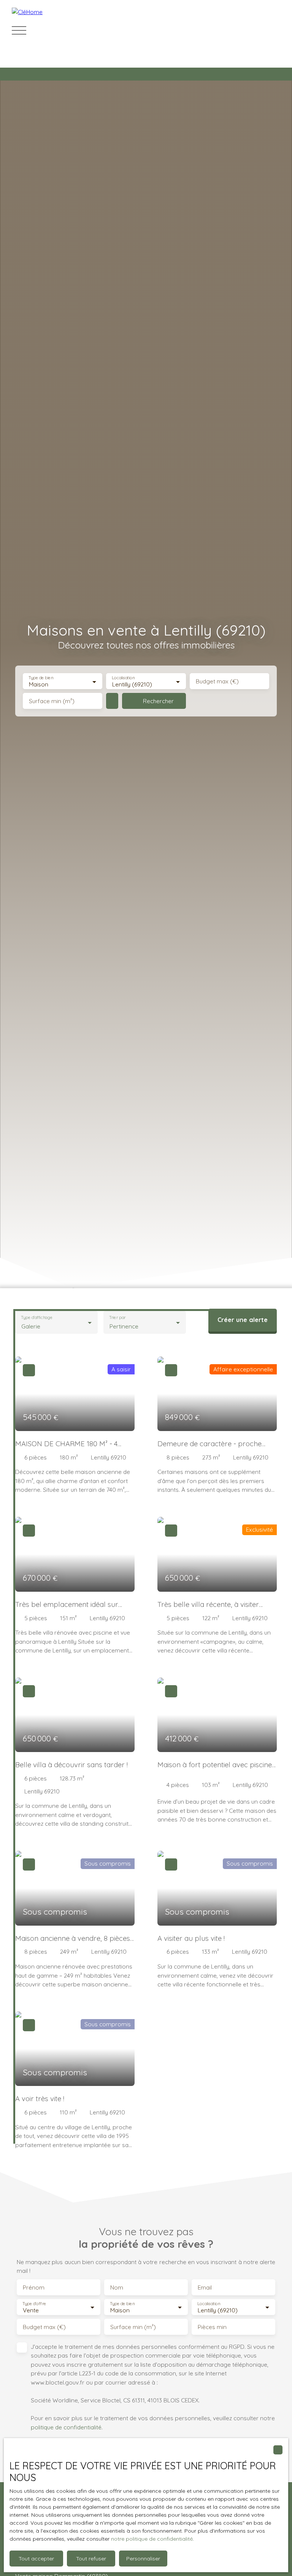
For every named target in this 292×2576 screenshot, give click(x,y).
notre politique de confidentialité (152, 2539)
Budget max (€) (217, 681)
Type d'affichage (37, 1317)
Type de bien (41, 678)
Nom (117, 2287)
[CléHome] (65, 30)
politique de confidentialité (66, 2427)
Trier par (117, 1317)
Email (205, 2287)
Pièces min (212, 2327)
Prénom (34, 2287)
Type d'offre (34, 2304)
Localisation (124, 678)
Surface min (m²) (52, 701)
